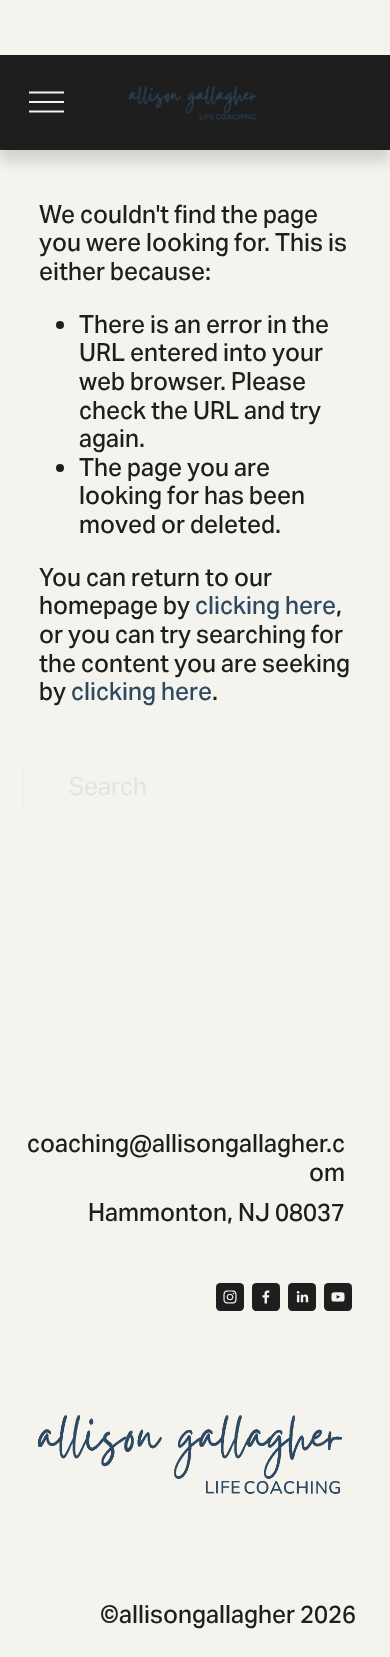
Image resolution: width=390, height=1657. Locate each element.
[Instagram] (230, 1297)
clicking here (265, 605)
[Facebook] (266, 1297)
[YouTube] (338, 1297)
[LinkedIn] (302, 1297)
